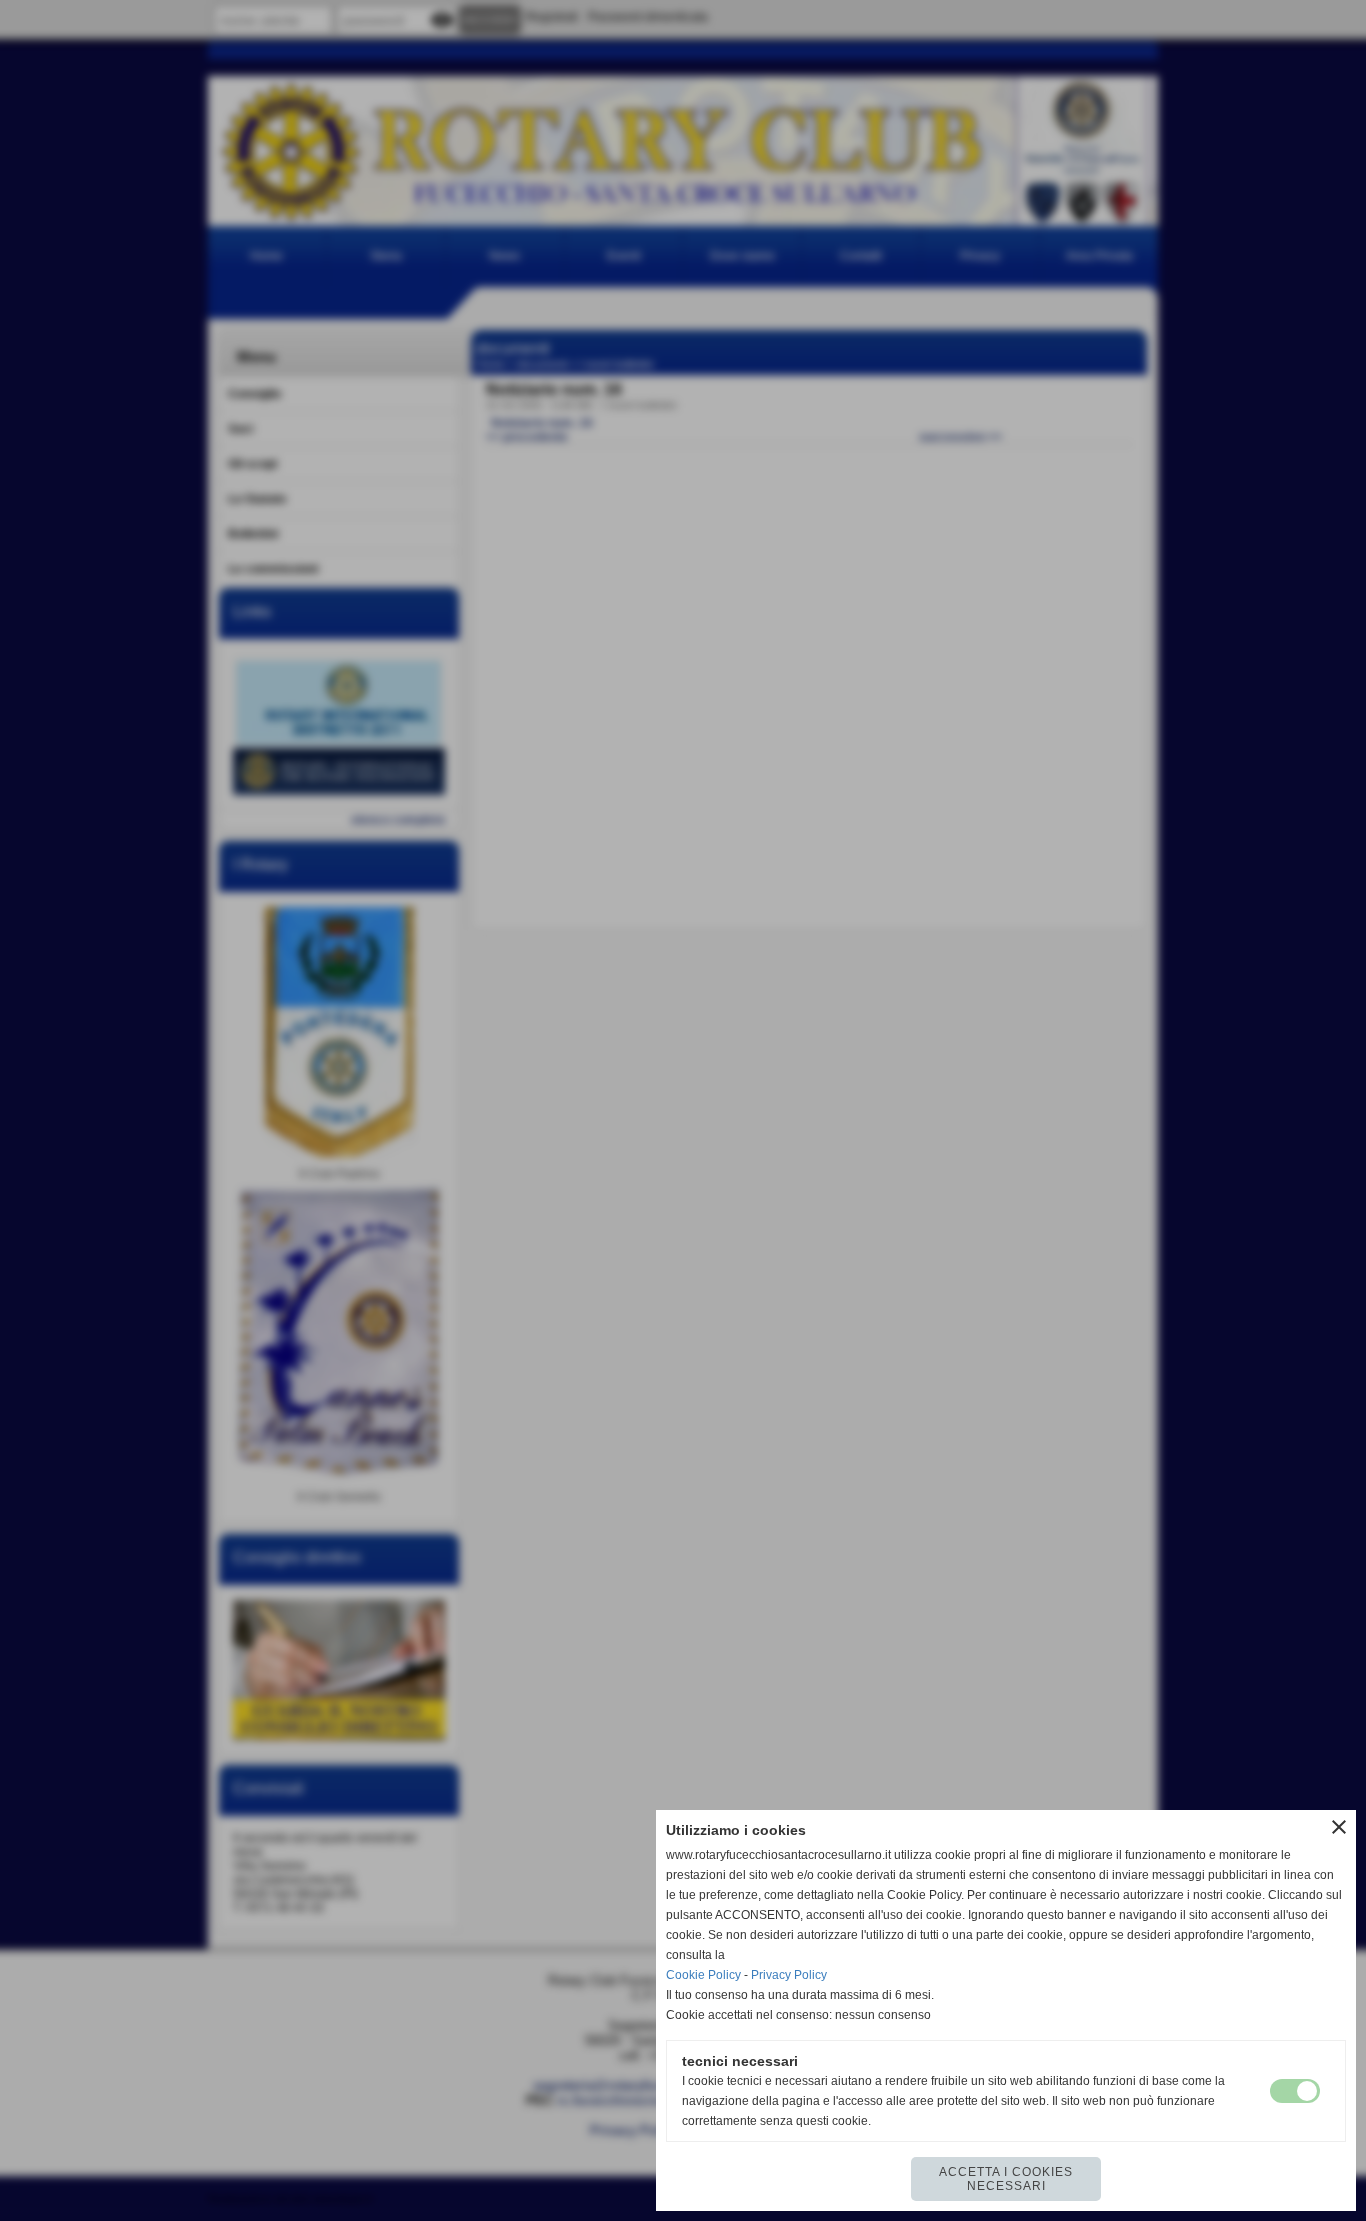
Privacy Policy (789, 1975)
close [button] (1339, 1827)
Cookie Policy (703, 1975)
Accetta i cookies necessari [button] (1006, 2179)
